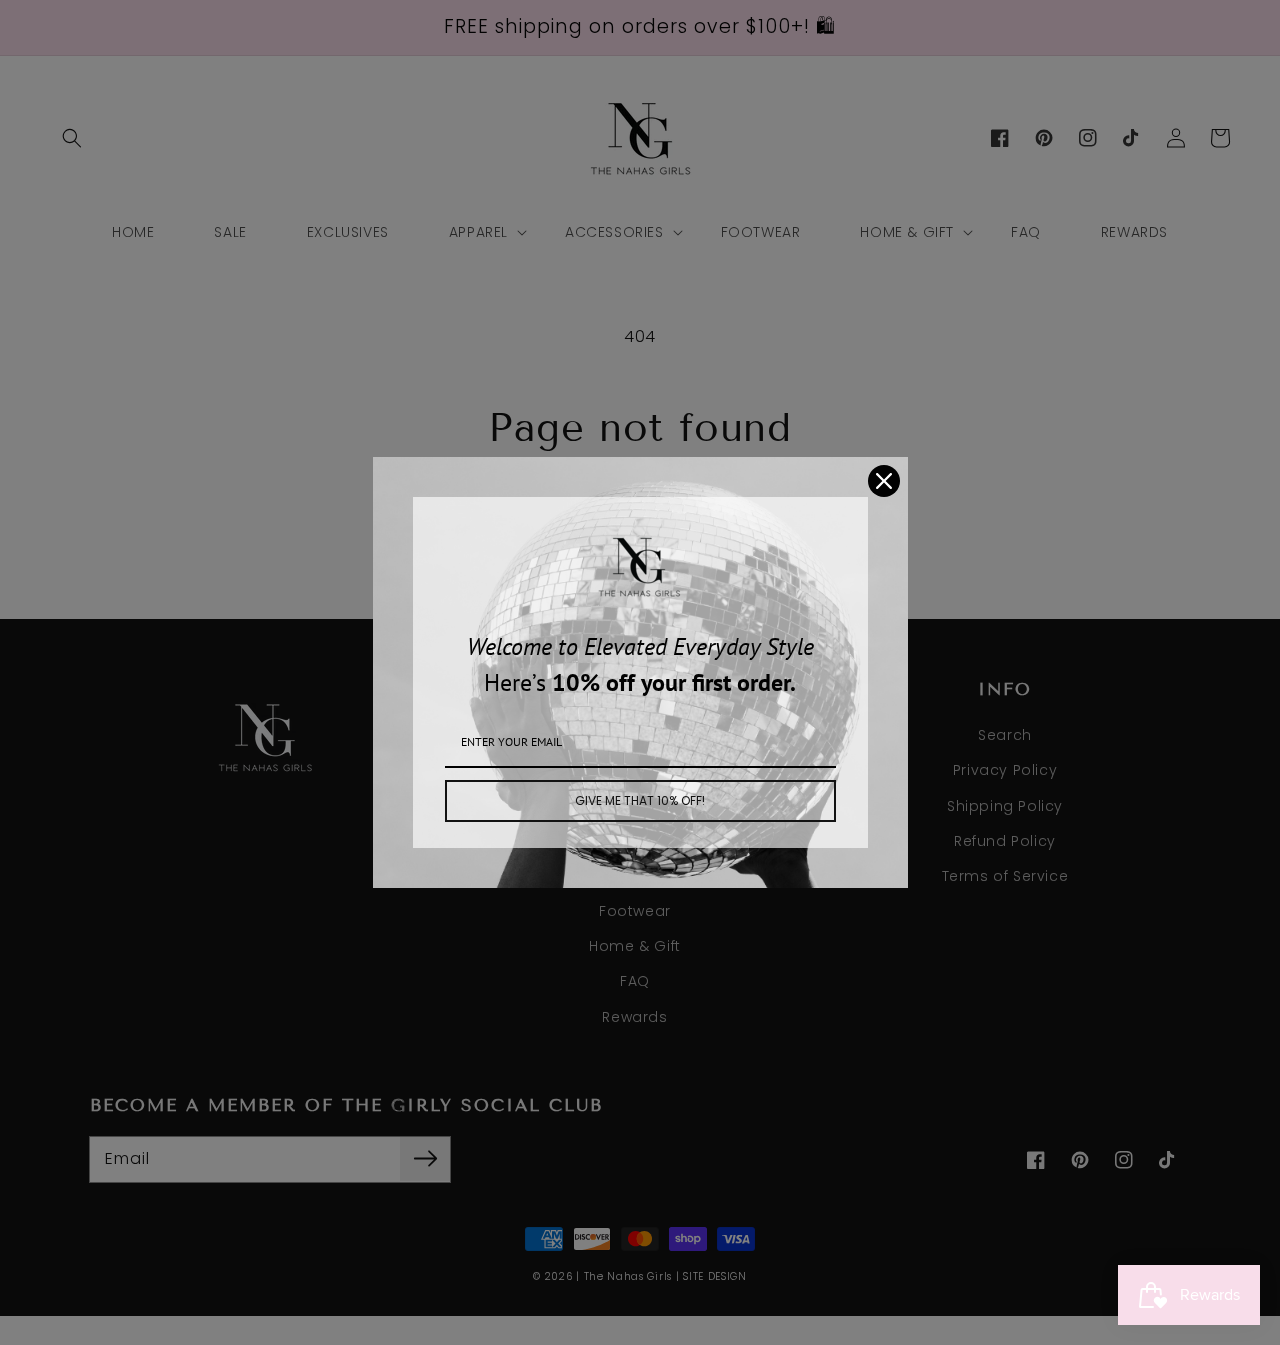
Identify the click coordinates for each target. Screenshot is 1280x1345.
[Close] (884, 481)
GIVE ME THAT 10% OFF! (640, 800)
